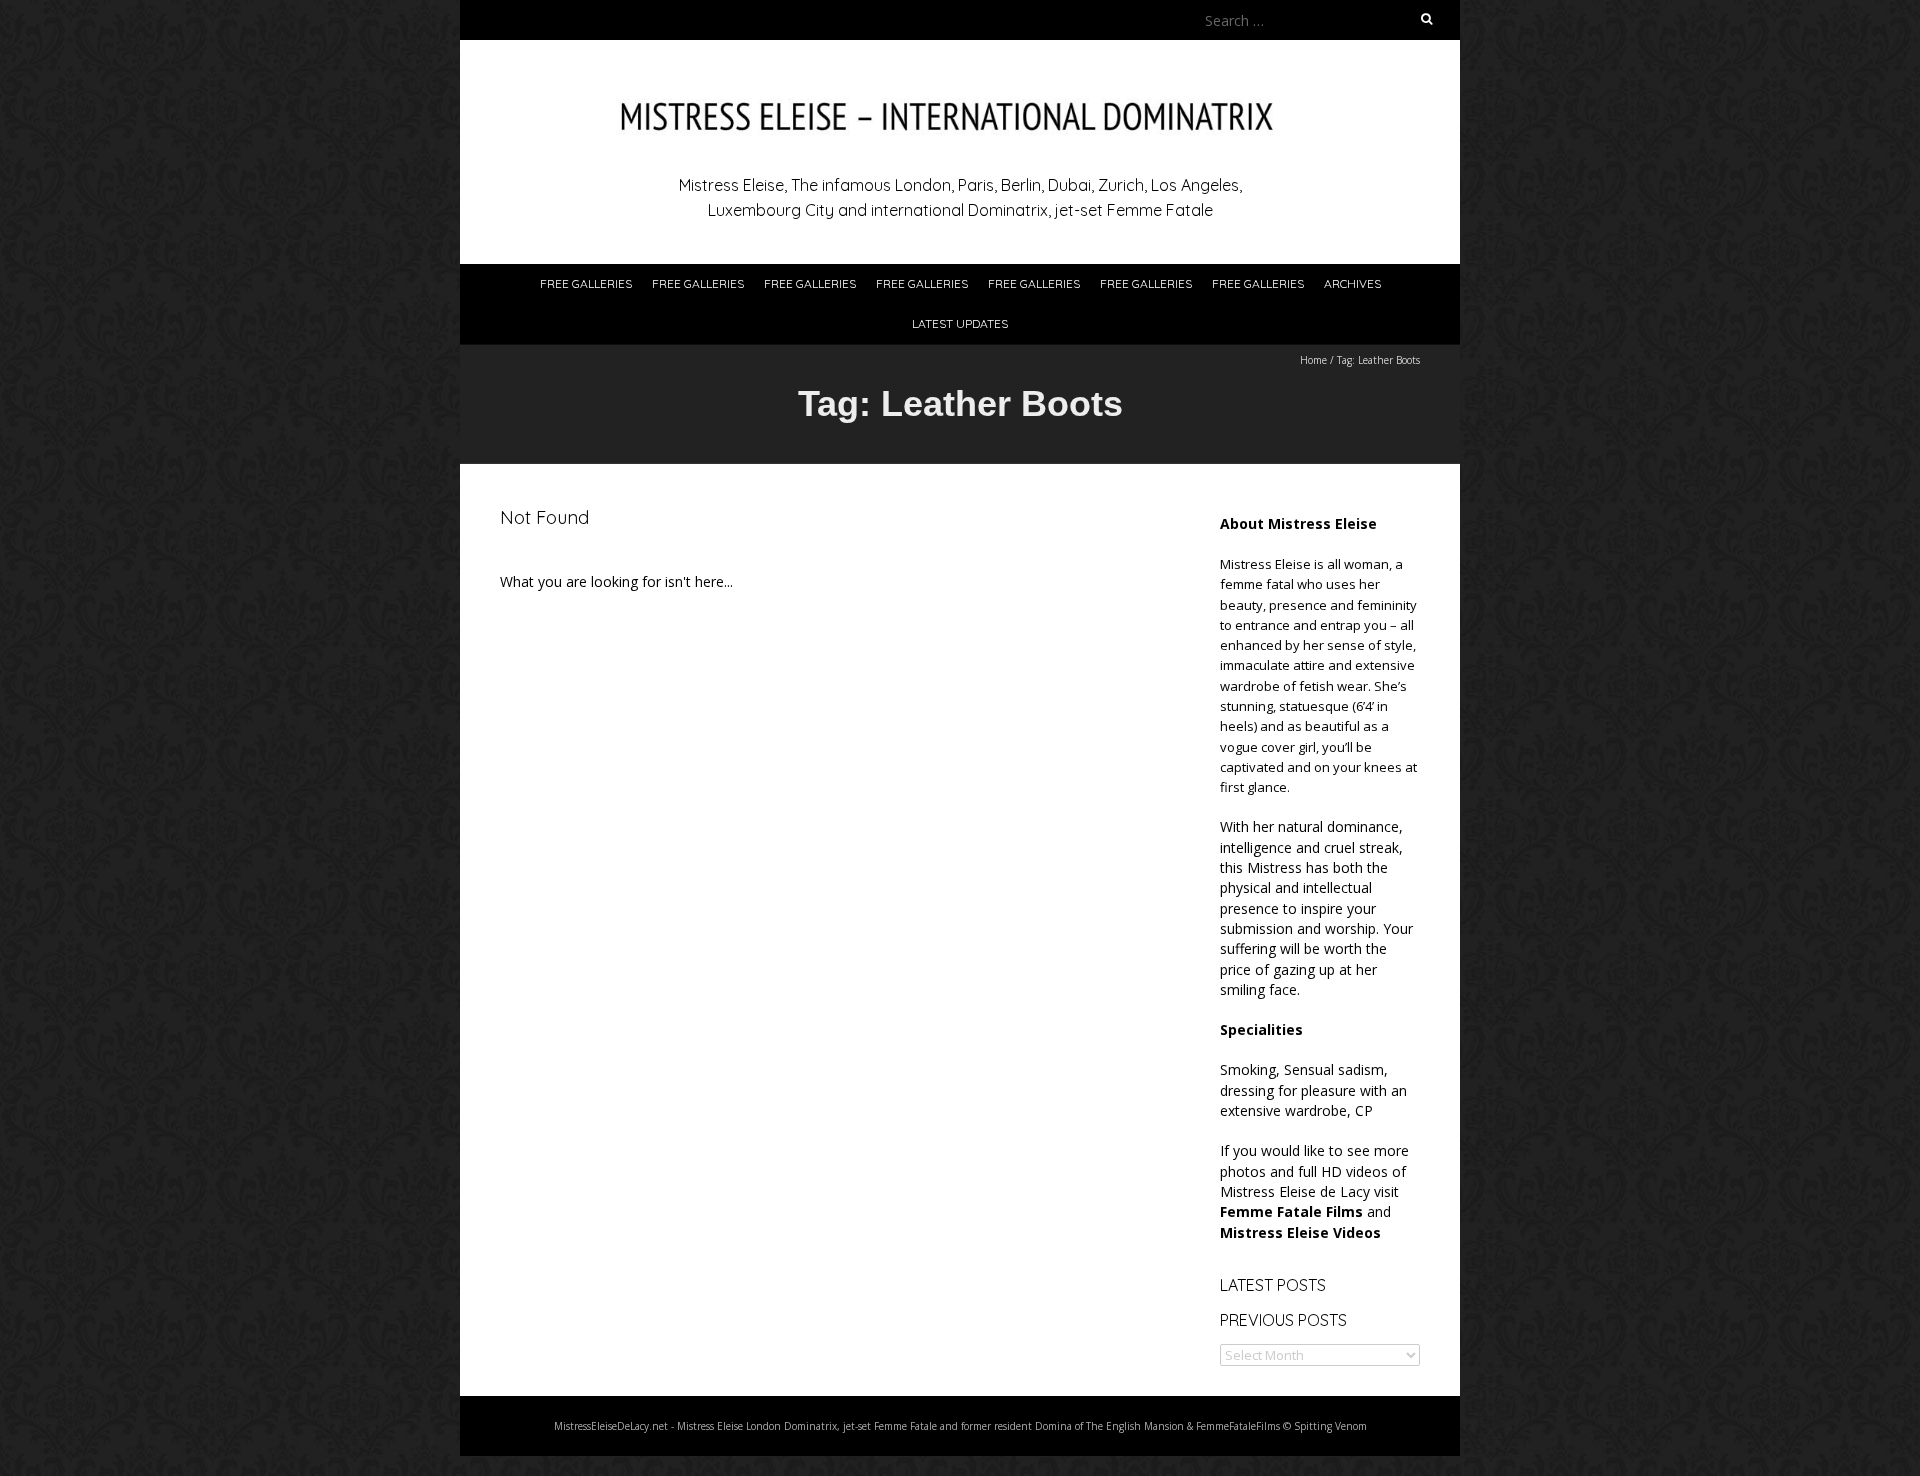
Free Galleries (586, 283)
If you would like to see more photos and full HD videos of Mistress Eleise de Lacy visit (1314, 1181)
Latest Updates (960, 323)
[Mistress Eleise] (960, 89)
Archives (1352, 283)
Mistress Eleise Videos (1300, 1232)
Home (1313, 360)
